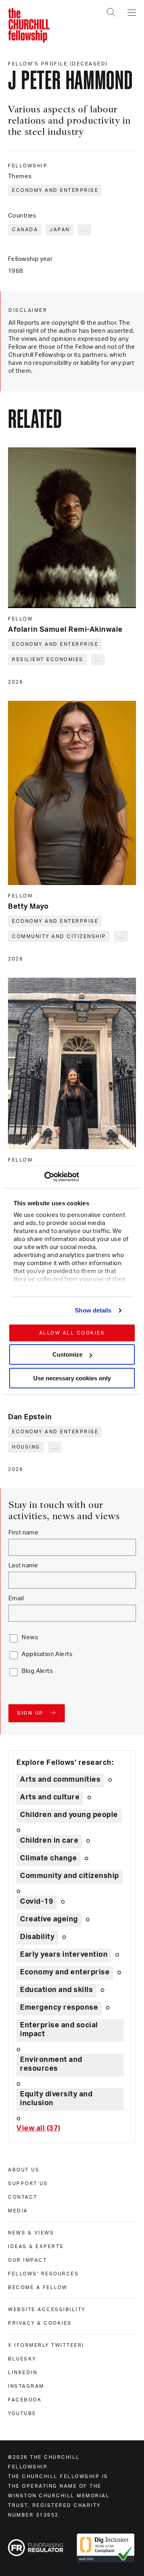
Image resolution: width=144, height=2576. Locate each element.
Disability (37, 1937)
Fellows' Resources (43, 2274)
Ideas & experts (36, 2246)
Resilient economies (48, 659)
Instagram (26, 2386)
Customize (67, 1354)
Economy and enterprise (55, 190)
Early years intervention (64, 1955)
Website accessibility (47, 2309)
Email (16, 1598)
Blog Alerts (37, 1671)
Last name (23, 1566)
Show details (93, 1310)
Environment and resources (51, 2064)
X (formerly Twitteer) (46, 2345)
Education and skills (56, 1990)
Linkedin (23, 2373)
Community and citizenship (59, 936)
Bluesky (22, 2359)
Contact (23, 2197)
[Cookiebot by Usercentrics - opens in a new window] (44, 1177)
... (85, 230)
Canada (25, 230)
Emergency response (59, 2008)
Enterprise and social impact (59, 2030)
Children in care (49, 1841)
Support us (28, 2183)
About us (24, 2170)
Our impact (27, 2260)
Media (18, 2211)
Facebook (25, 2400)
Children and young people (69, 1815)
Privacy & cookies (40, 2323)
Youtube (22, 2413)
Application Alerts (47, 1654)
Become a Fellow (38, 2287)
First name (23, 1533)
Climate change (48, 1858)
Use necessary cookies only (72, 1378)
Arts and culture (50, 1797)
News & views (31, 2233)
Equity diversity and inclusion (56, 2099)
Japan (60, 230)
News (30, 1637)
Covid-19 (37, 1902)
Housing (26, 1447)
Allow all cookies (72, 1333)
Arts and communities (60, 1780)
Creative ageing (49, 1919)
